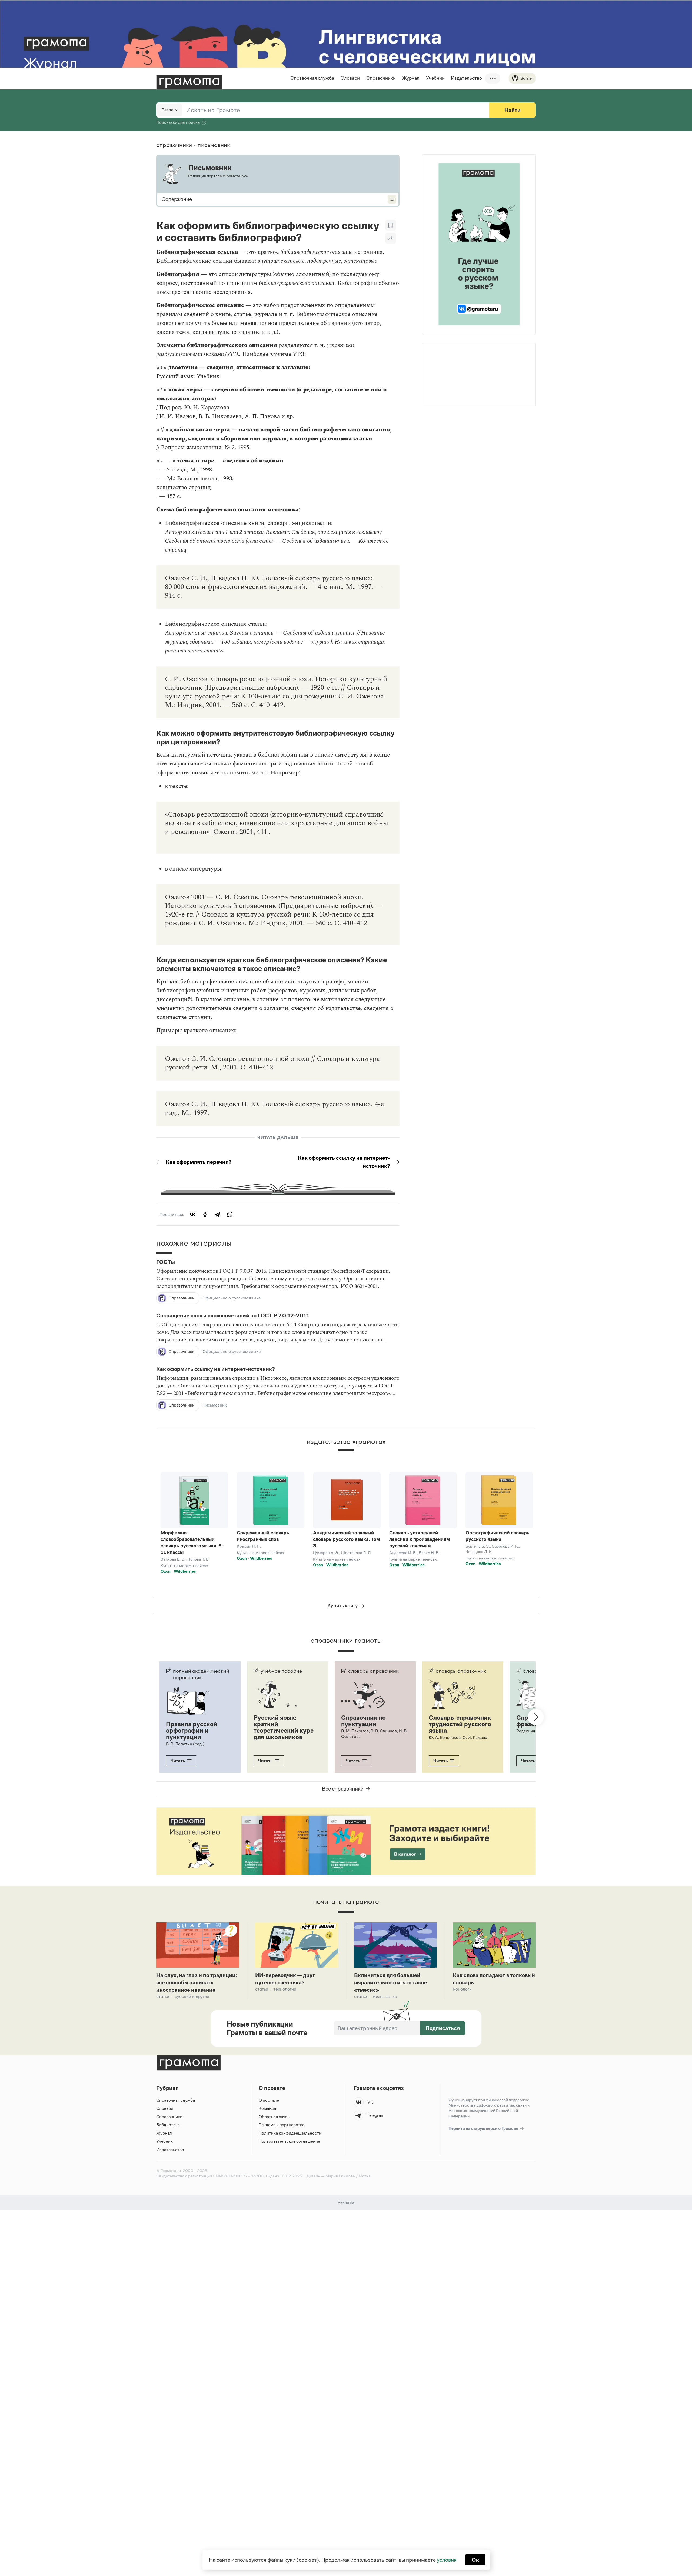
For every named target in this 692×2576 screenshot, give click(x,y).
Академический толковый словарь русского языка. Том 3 (347, 1539)
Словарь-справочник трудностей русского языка (460, 1724)
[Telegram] (217, 1214)
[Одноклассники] (205, 1214)
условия (447, 2560)
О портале (269, 2100)
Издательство (466, 78)
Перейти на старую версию (484, 2128)
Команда (267, 2108)
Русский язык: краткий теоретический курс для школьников (284, 1727)
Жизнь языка (385, 1996)
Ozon (166, 1571)
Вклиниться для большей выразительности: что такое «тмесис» (391, 1982)
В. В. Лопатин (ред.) (185, 1744)
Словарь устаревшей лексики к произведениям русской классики (420, 1539)
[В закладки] (391, 225)
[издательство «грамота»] (346, 1455)
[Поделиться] (391, 238)
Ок (475, 2560)
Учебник (435, 78)
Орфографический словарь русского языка (498, 1536)
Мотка (365, 2176)
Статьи (163, 1996)
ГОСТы (166, 1262)
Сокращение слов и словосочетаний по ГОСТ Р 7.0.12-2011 (233, 1316)
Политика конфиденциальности (290, 2133)
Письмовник (215, 1405)
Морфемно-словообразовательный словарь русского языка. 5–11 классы (192, 1542)
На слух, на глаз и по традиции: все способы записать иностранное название (197, 1982)
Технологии (285, 1989)
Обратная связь (274, 2117)
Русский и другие (192, 1996)
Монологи (462, 1989)
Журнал (411, 78)
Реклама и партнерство (282, 2125)
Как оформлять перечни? (199, 1162)
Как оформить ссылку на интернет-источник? (344, 1162)
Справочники (381, 78)
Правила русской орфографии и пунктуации (192, 1731)
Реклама (455, 358)
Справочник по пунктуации (363, 1721)
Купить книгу (343, 1605)
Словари (350, 78)
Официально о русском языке (232, 1298)
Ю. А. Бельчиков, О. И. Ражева (458, 1737)
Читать (178, 1761)
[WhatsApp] (230, 1214)
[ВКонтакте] (192, 1214)
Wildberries (185, 1571)
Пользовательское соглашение (289, 2141)
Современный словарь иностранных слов (263, 1536)
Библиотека (168, 2125)
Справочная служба (312, 78)
